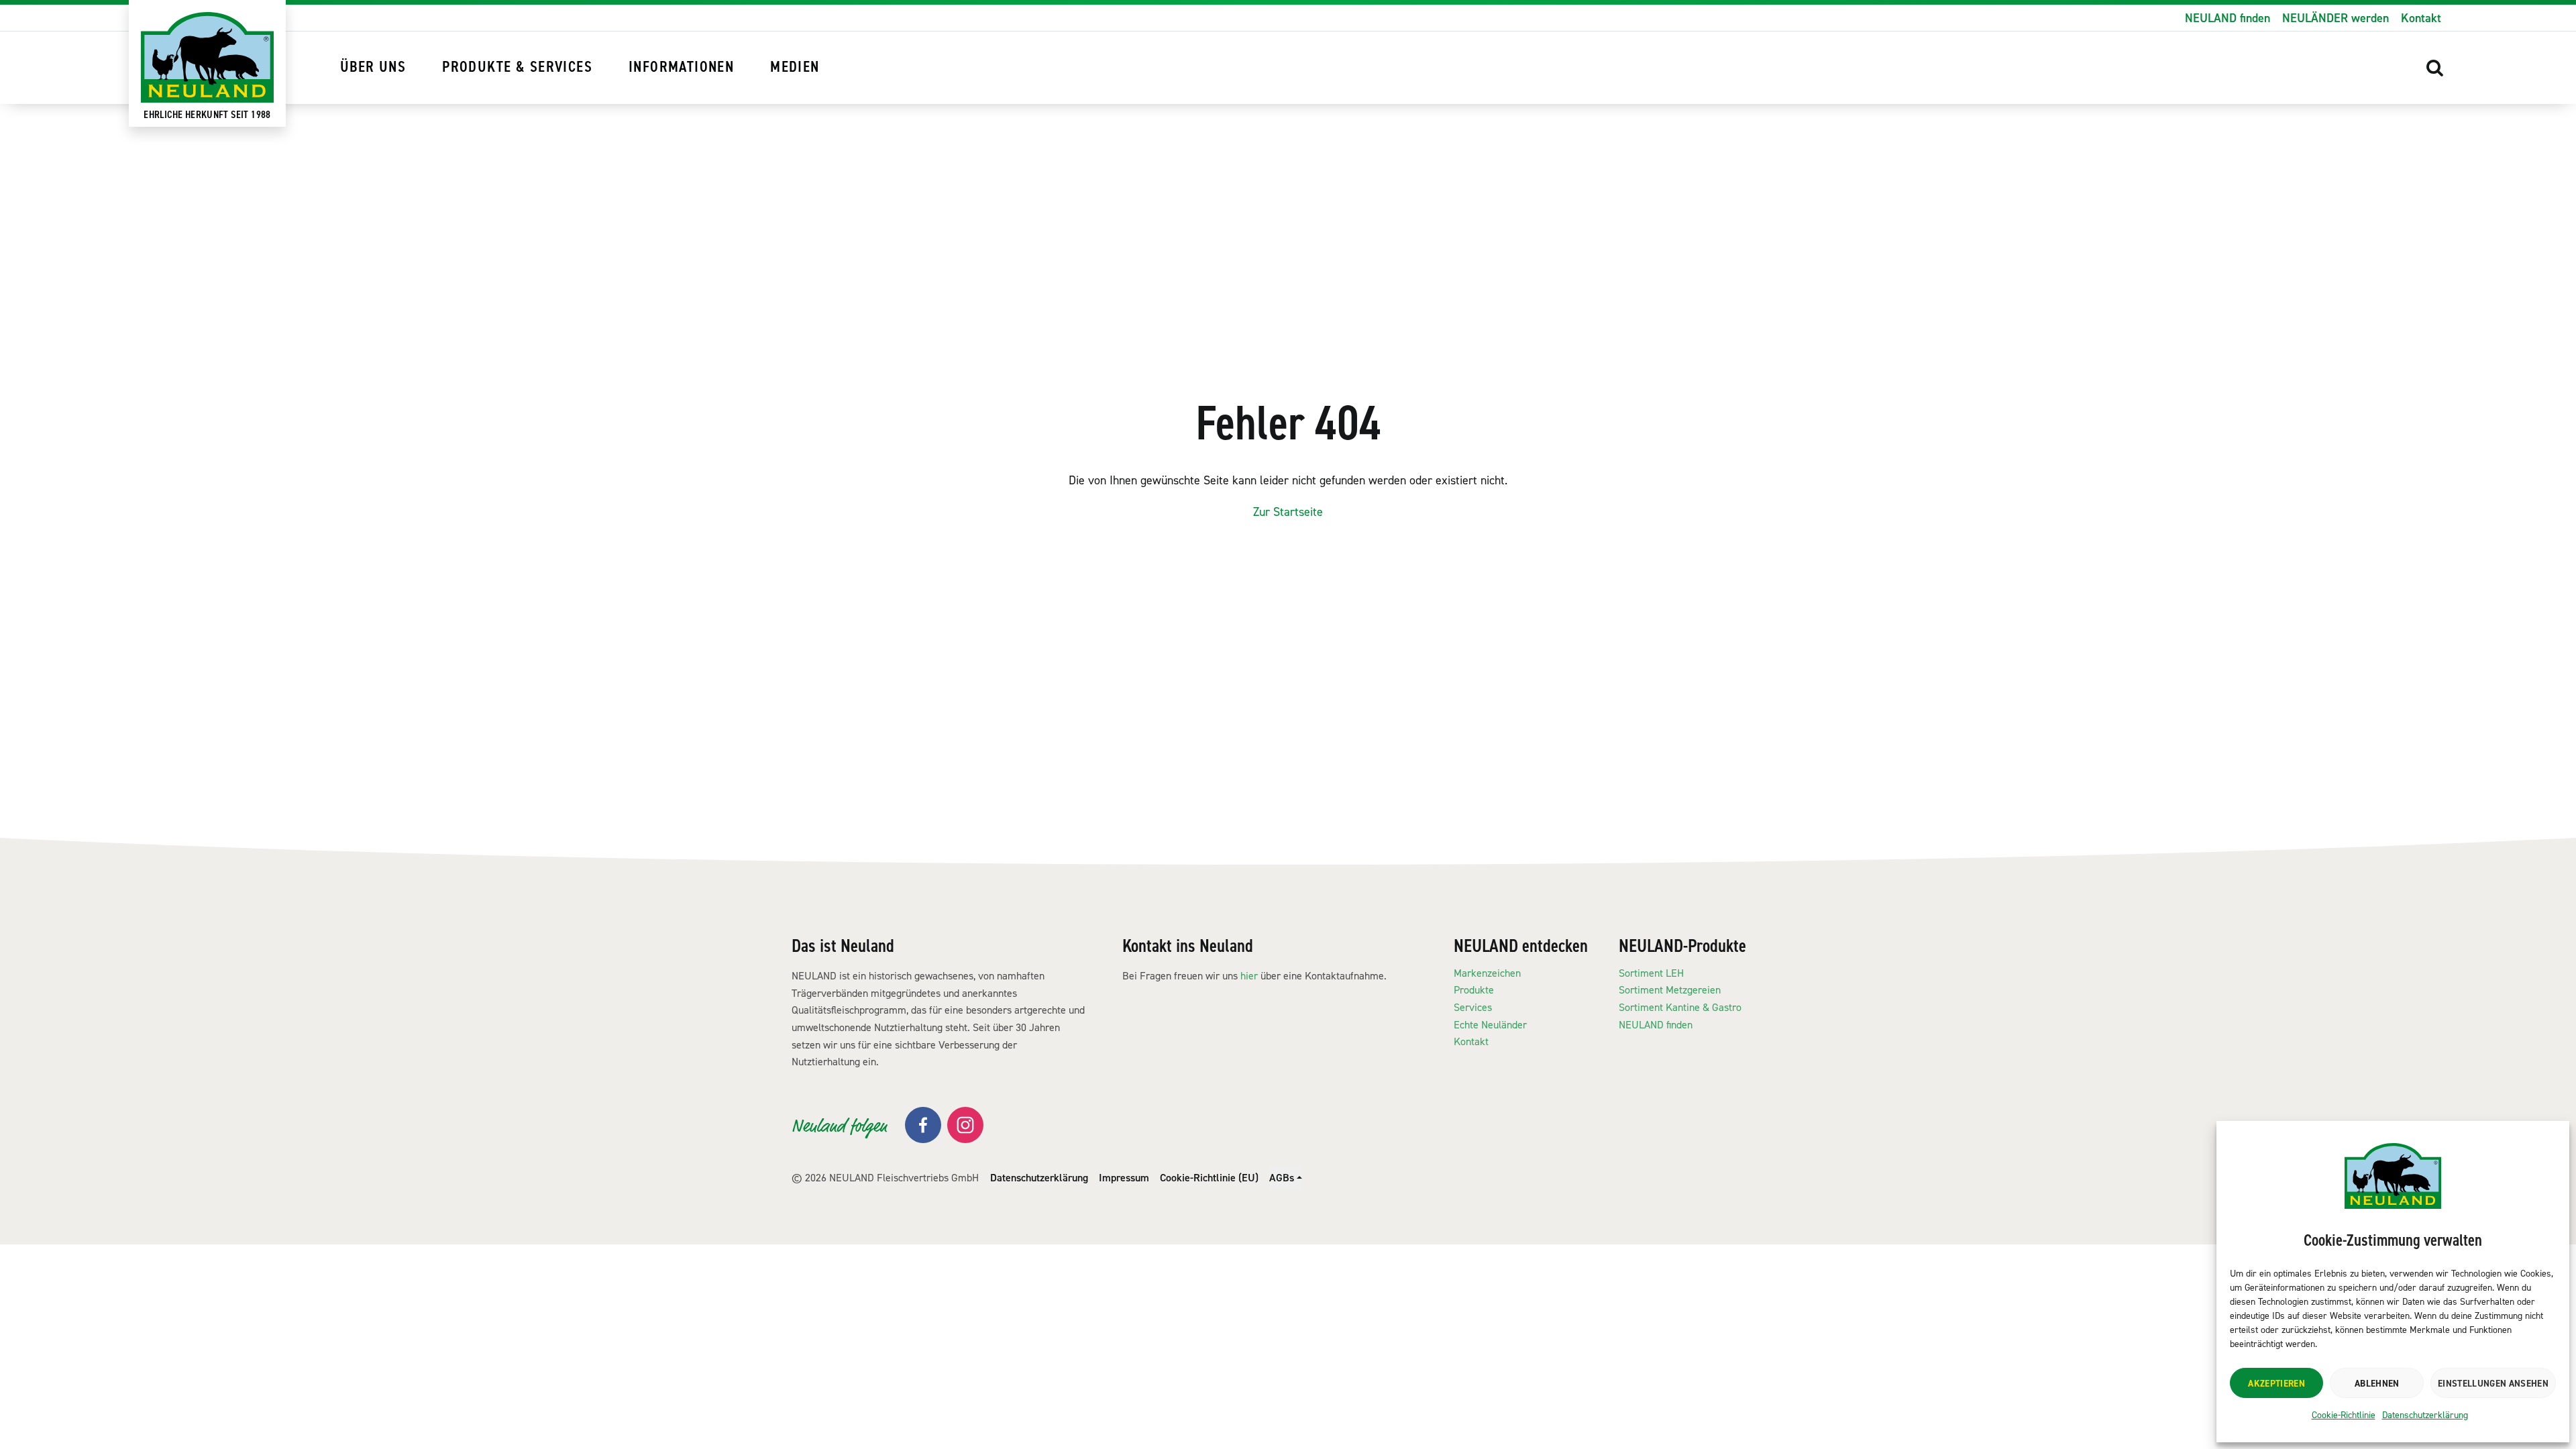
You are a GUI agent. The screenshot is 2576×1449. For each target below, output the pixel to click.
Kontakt (2421, 18)
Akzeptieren (2276, 1383)
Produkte (1474, 990)
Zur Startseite (1288, 512)
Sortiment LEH (1651, 973)
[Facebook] (923, 1125)
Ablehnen (2377, 1383)
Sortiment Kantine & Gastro (1680, 1007)
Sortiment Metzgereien (1670, 990)
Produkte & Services (517, 67)
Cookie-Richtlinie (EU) (1209, 1178)
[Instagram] (965, 1125)
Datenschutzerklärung (2425, 1415)
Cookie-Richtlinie (2344, 1415)
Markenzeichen (1487, 973)
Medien (795, 67)
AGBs (1282, 1178)
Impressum (1124, 1178)
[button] (2435, 68)
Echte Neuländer (1490, 1025)
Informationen (681, 67)
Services (1473, 1007)
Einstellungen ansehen (2493, 1383)
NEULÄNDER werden (2336, 18)
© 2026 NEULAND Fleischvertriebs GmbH (885, 1178)
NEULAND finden (2228, 18)
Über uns (373, 67)
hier (1249, 976)
